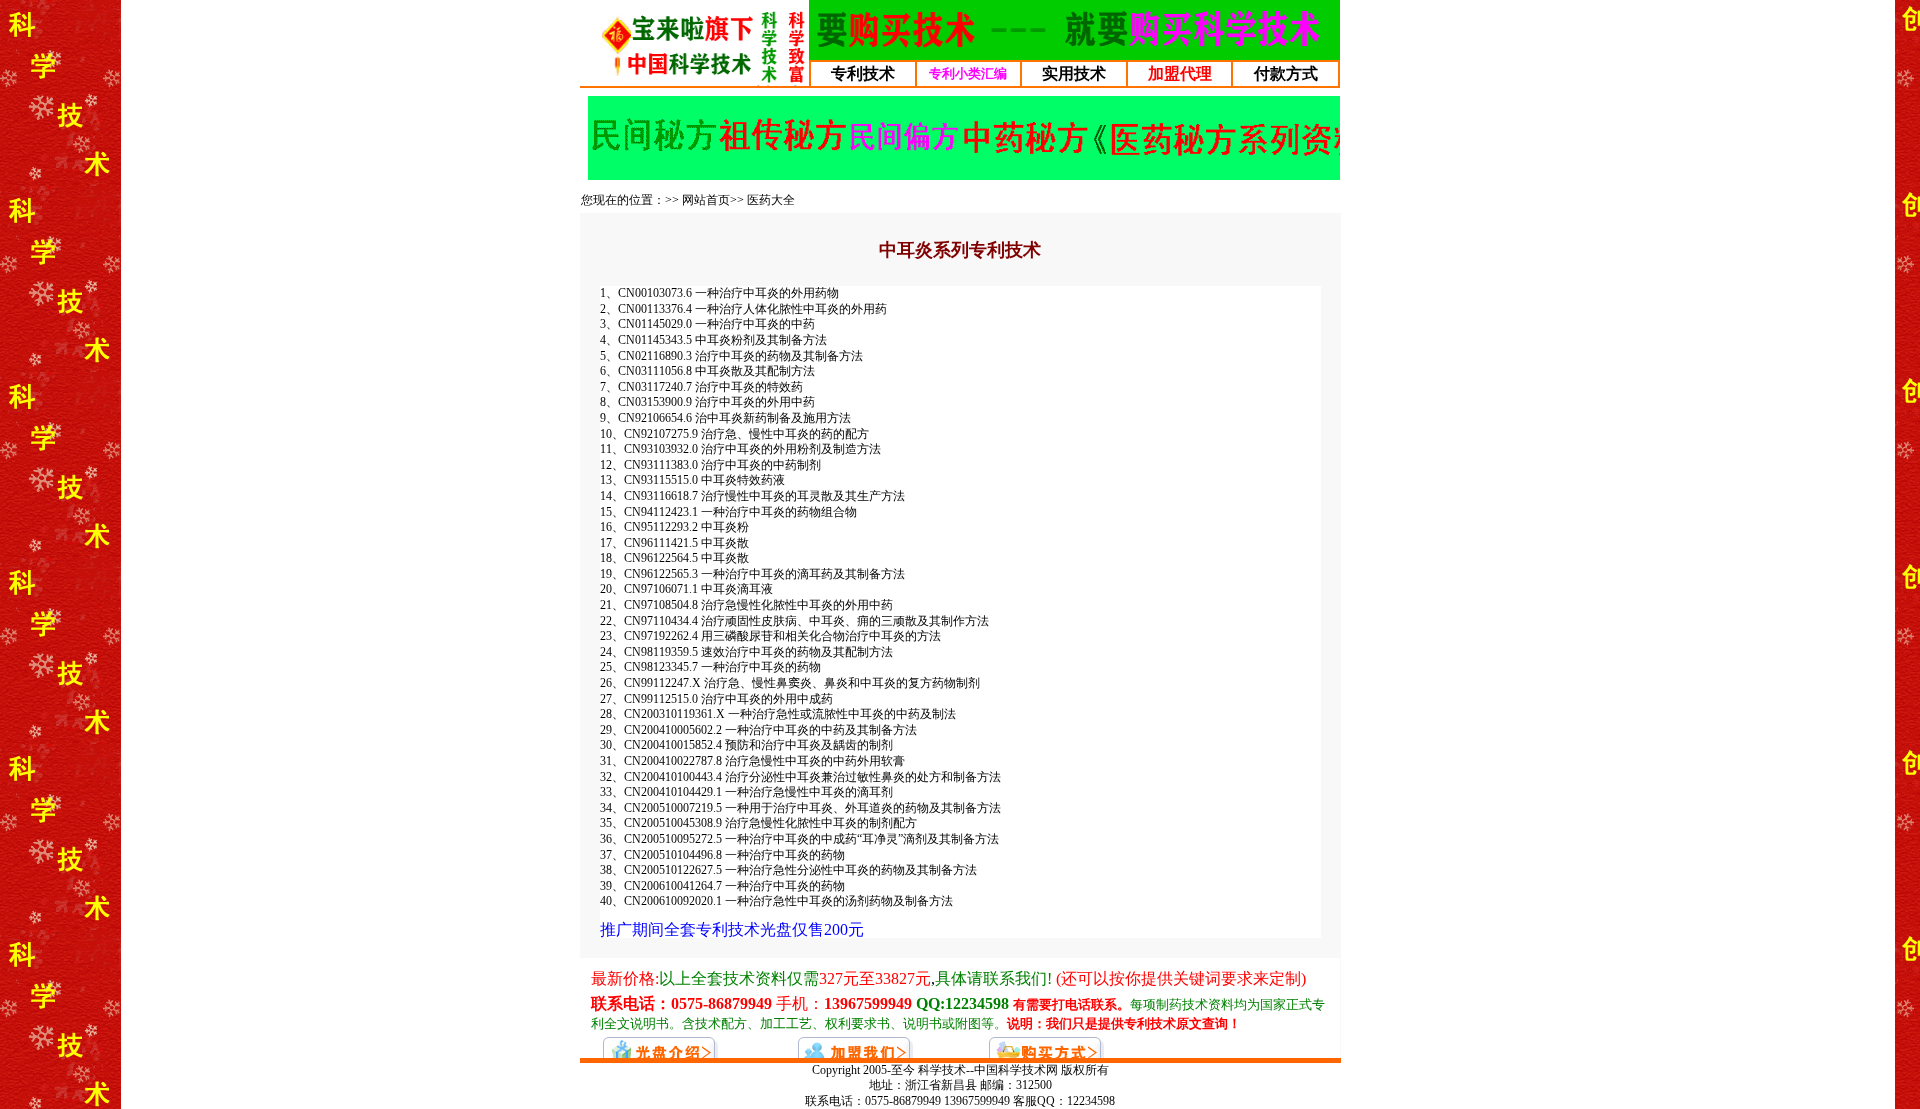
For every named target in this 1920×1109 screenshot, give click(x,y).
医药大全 (771, 200)
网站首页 (706, 200)
